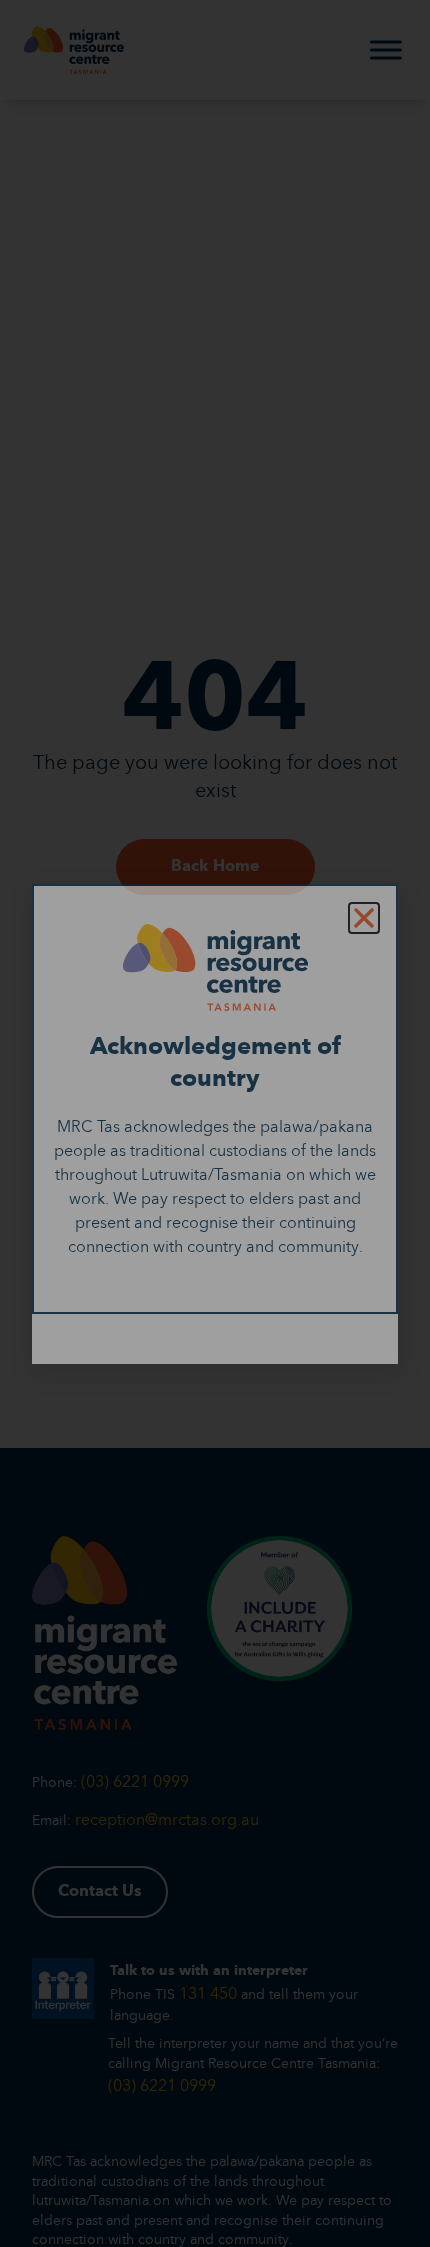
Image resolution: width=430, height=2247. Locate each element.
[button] (364, 918)
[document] (215, 1123)
